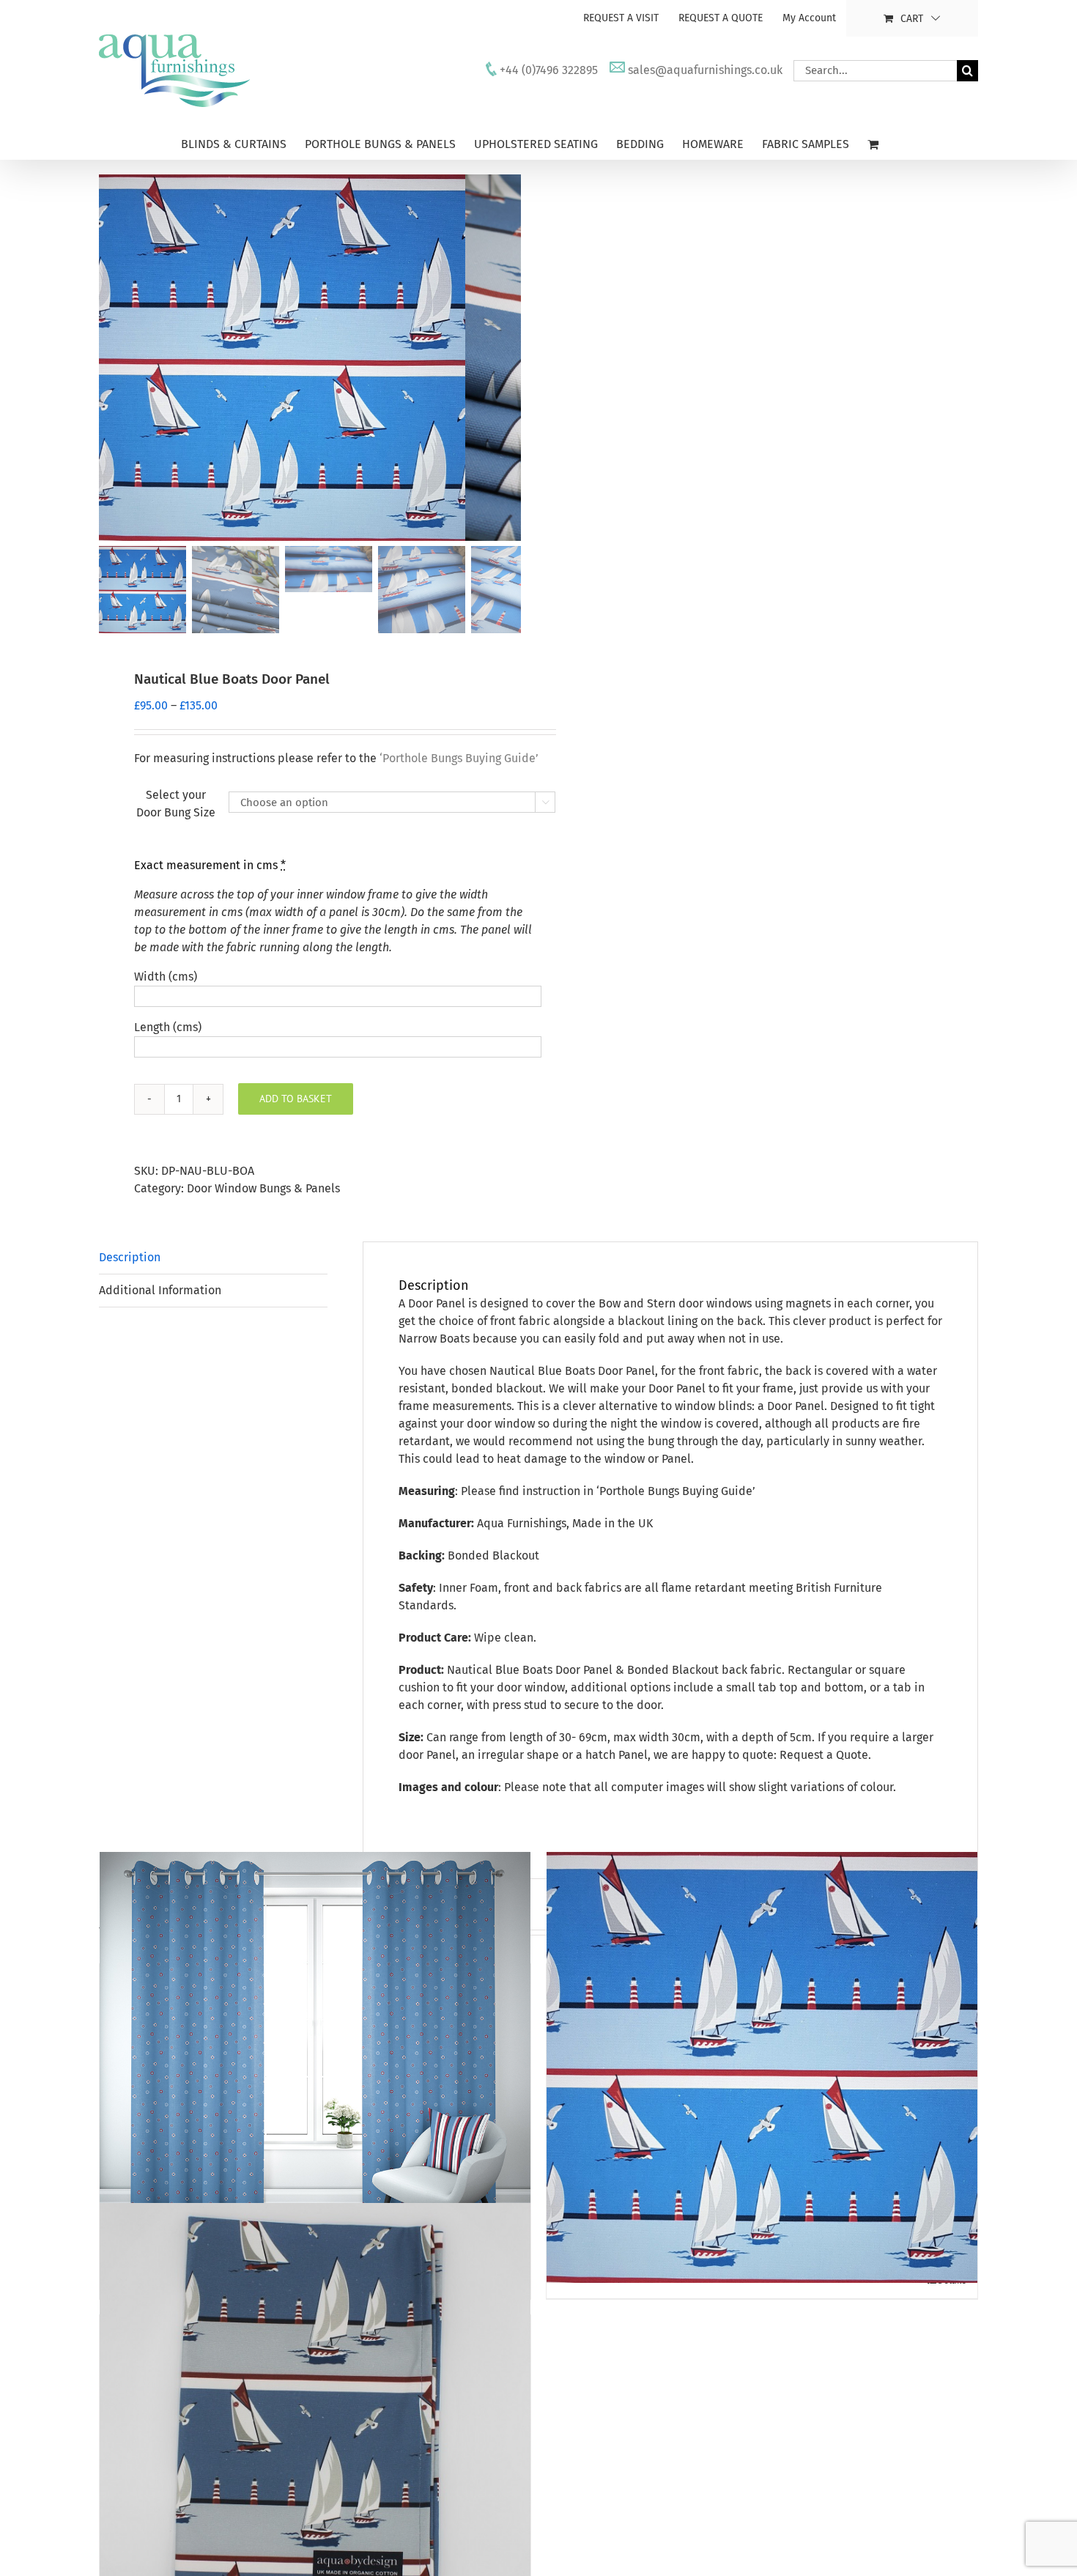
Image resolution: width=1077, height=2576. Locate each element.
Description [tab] (130, 1257)
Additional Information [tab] (160, 1290)
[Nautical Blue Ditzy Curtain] (315, 2068)
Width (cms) (166, 977)
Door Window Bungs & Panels (263, 1188)
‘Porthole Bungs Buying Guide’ (676, 1491)
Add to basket (296, 1099)
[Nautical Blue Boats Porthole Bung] (762, 2068)
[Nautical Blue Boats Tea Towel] (315, 2419)
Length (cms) (168, 1027)
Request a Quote (824, 1755)
